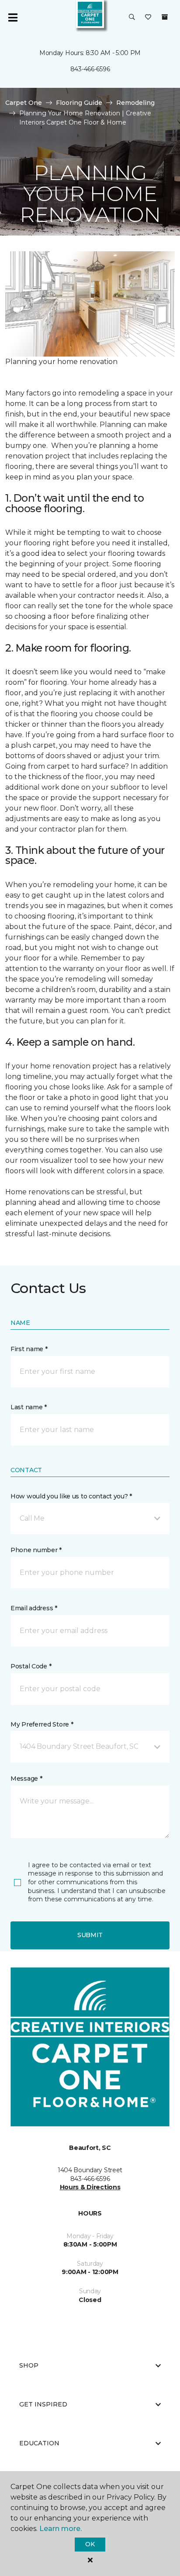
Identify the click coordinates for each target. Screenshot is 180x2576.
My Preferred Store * (42, 1724)
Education (39, 2443)
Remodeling (135, 103)
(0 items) (165, 17)
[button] (132, 17)
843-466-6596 (90, 69)
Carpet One (24, 103)
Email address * (34, 1608)
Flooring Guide (79, 103)
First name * (29, 1349)
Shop (29, 2365)
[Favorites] (148, 17)
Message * (26, 1779)
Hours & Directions (90, 2187)
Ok (90, 2544)
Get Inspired (43, 2404)
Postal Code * (31, 1666)
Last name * (29, 1407)
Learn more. (61, 2529)
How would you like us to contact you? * (71, 1496)
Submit (90, 1935)
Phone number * (36, 1550)
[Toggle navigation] (13, 17)
